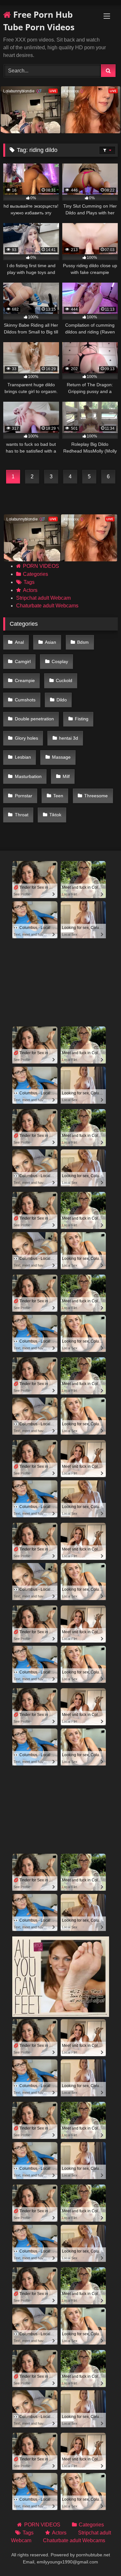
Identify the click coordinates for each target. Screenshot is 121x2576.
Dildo (62, 700)
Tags (29, 582)
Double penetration (34, 719)
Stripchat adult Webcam (43, 598)
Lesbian (23, 757)
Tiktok (55, 815)
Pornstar (24, 796)
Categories (35, 574)
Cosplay (60, 661)
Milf (66, 776)
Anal (19, 642)
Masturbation (28, 776)
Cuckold (64, 680)
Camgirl (23, 661)
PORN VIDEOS (41, 566)
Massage (61, 757)
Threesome (96, 796)
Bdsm (83, 642)
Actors (30, 590)
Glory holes (26, 738)
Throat (22, 815)
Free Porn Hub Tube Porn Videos (39, 21)
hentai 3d (69, 738)
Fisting (82, 719)
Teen (58, 796)
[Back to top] (101, 2557)
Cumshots (25, 700)
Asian (50, 642)
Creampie (25, 680)
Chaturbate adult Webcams (47, 606)
